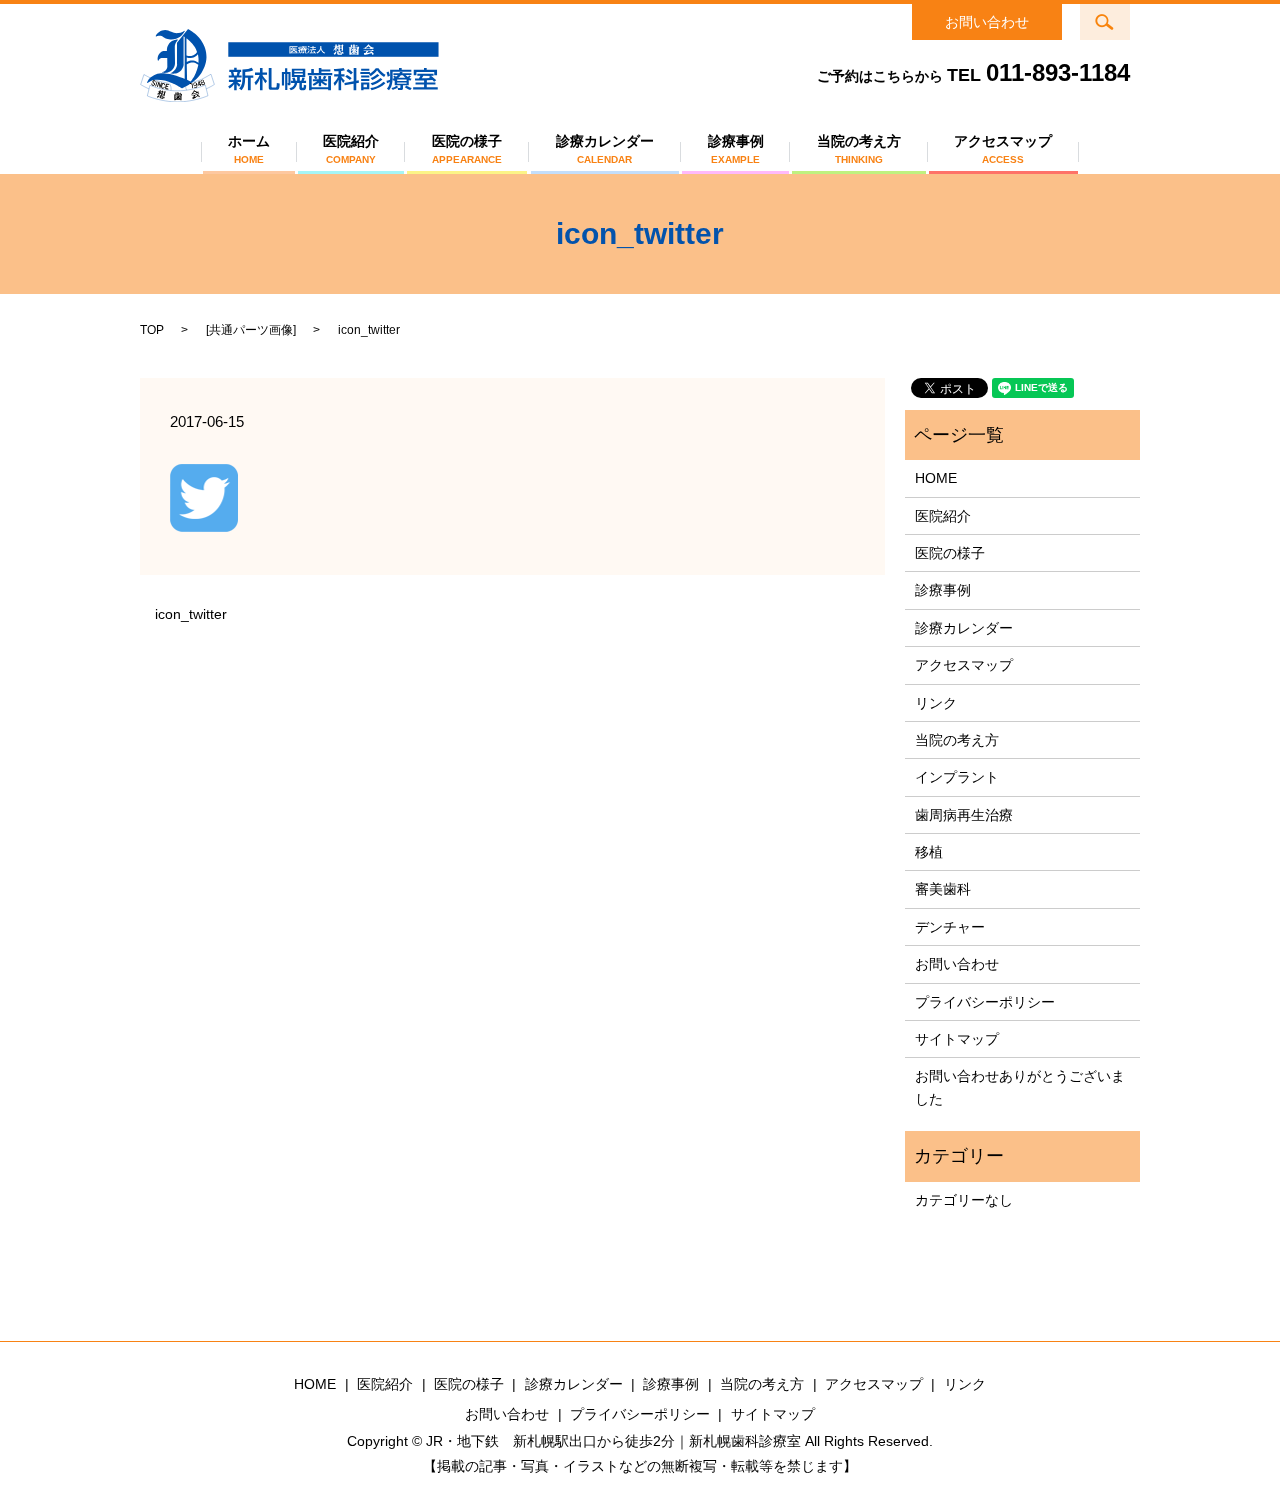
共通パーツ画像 (251, 330)
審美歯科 (943, 889)
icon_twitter (191, 614)
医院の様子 (467, 149)
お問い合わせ (987, 22)
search (1117, 16)
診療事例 (736, 149)
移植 (929, 852)
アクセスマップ (1003, 149)
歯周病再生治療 (964, 815)
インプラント (957, 777)
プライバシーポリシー (985, 1002)
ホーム (249, 149)
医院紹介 (351, 149)
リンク (936, 703)
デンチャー (950, 927)
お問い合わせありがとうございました (1020, 1087)
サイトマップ (957, 1039)
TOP (152, 330)
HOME (936, 478)
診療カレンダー (605, 149)
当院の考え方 (859, 149)
